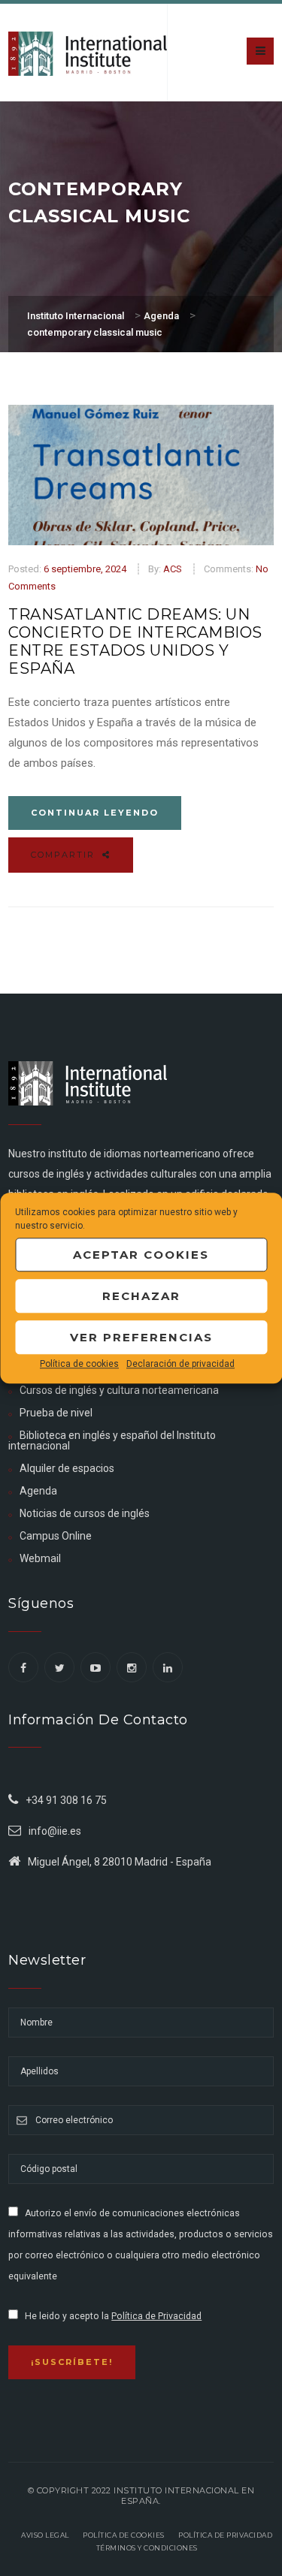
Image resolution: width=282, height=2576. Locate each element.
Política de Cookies (124, 2535)
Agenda (38, 1491)
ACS (173, 569)
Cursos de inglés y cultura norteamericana (119, 1390)
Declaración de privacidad (180, 1364)
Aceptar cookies (141, 1255)
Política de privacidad (225, 2535)
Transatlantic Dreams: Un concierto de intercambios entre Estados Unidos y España (135, 641)
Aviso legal (45, 2535)
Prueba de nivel (56, 1413)
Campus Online (56, 1536)
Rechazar (141, 1296)
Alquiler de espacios (67, 1468)
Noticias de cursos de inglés (85, 1513)
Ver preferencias (141, 1337)
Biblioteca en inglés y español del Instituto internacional (112, 1440)
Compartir (65, 855)
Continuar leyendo (95, 813)
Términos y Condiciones (147, 2548)
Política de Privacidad (156, 2316)
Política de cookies (79, 1364)
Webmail (40, 1558)
